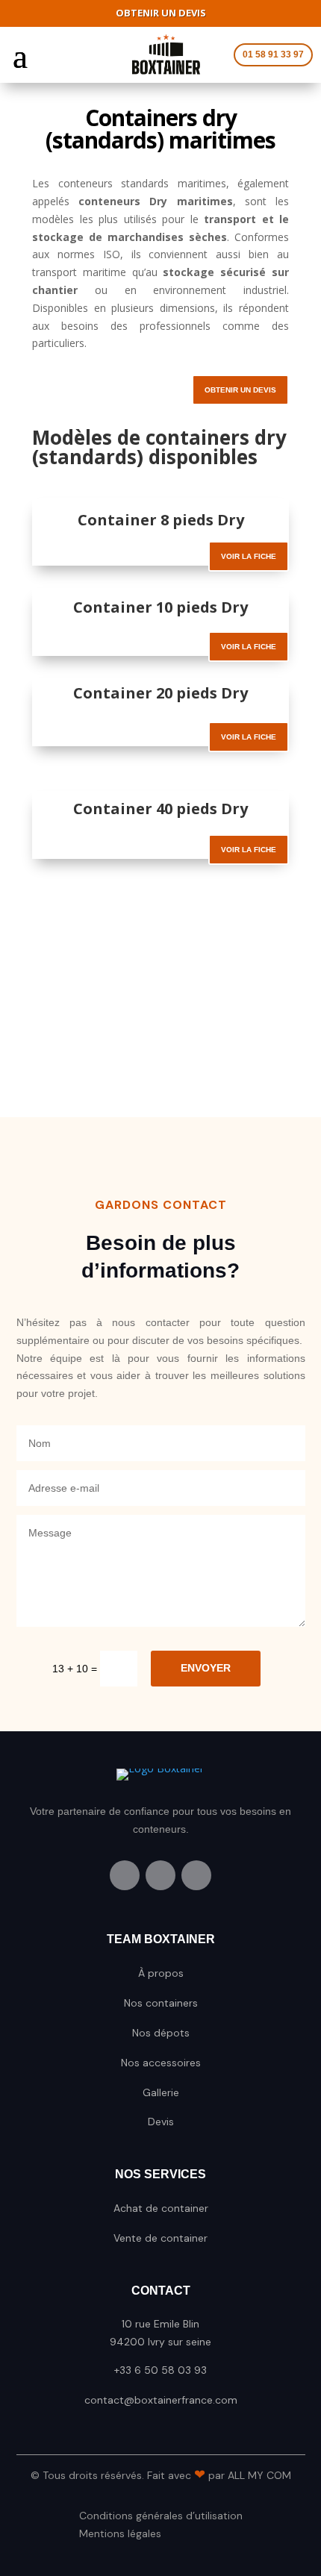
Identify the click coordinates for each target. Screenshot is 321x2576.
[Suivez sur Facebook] (125, 1875)
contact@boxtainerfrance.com (161, 2400)
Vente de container (160, 2238)
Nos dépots (161, 2033)
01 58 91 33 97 (273, 54)
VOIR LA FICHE (249, 556)
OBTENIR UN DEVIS (240, 390)
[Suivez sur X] (160, 1875)
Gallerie (161, 2092)
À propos (161, 1973)
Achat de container (161, 2208)
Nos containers (161, 2003)
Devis (161, 2122)
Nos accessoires (161, 2063)
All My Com (259, 2475)
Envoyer (206, 1668)
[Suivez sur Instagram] (196, 1875)
